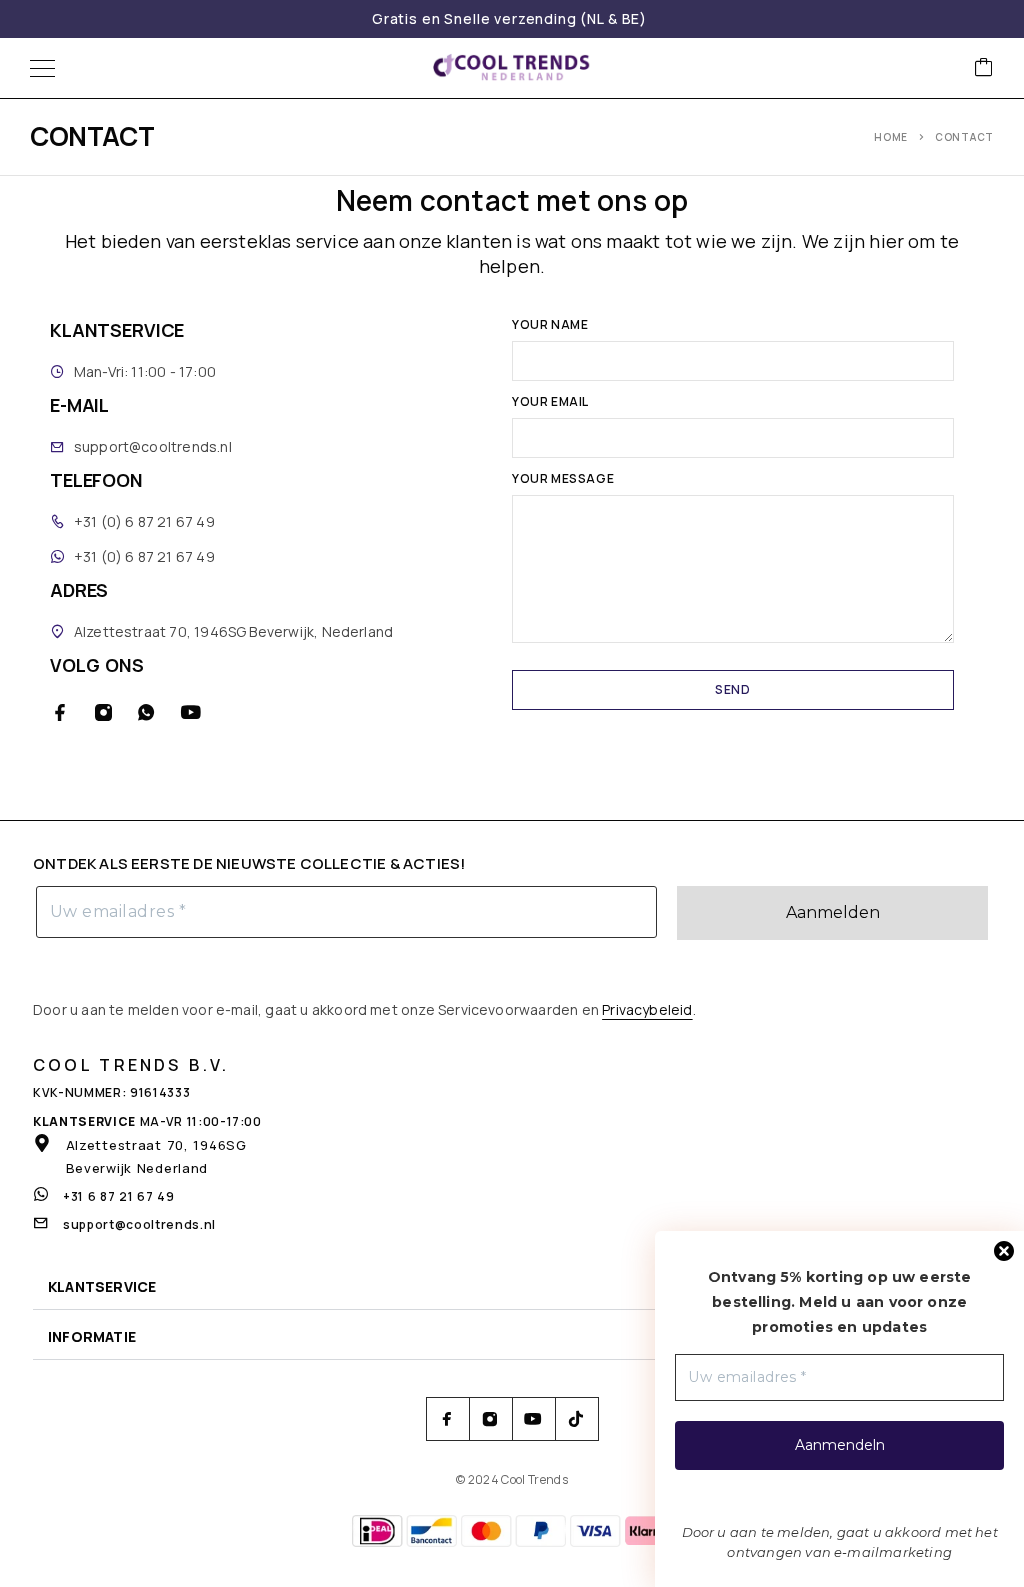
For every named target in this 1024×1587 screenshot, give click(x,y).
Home (891, 137)
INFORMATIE (92, 1336)
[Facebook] (60, 712)
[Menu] (42, 68)
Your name (550, 326)
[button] (512, 1287)
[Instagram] (103, 712)
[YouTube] (190, 712)
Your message (563, 480)
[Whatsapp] (146, 712)
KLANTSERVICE (102, 1286)
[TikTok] (576, 1419)
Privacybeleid (647, 1009)
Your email (550, 403)
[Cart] (984, 68)
